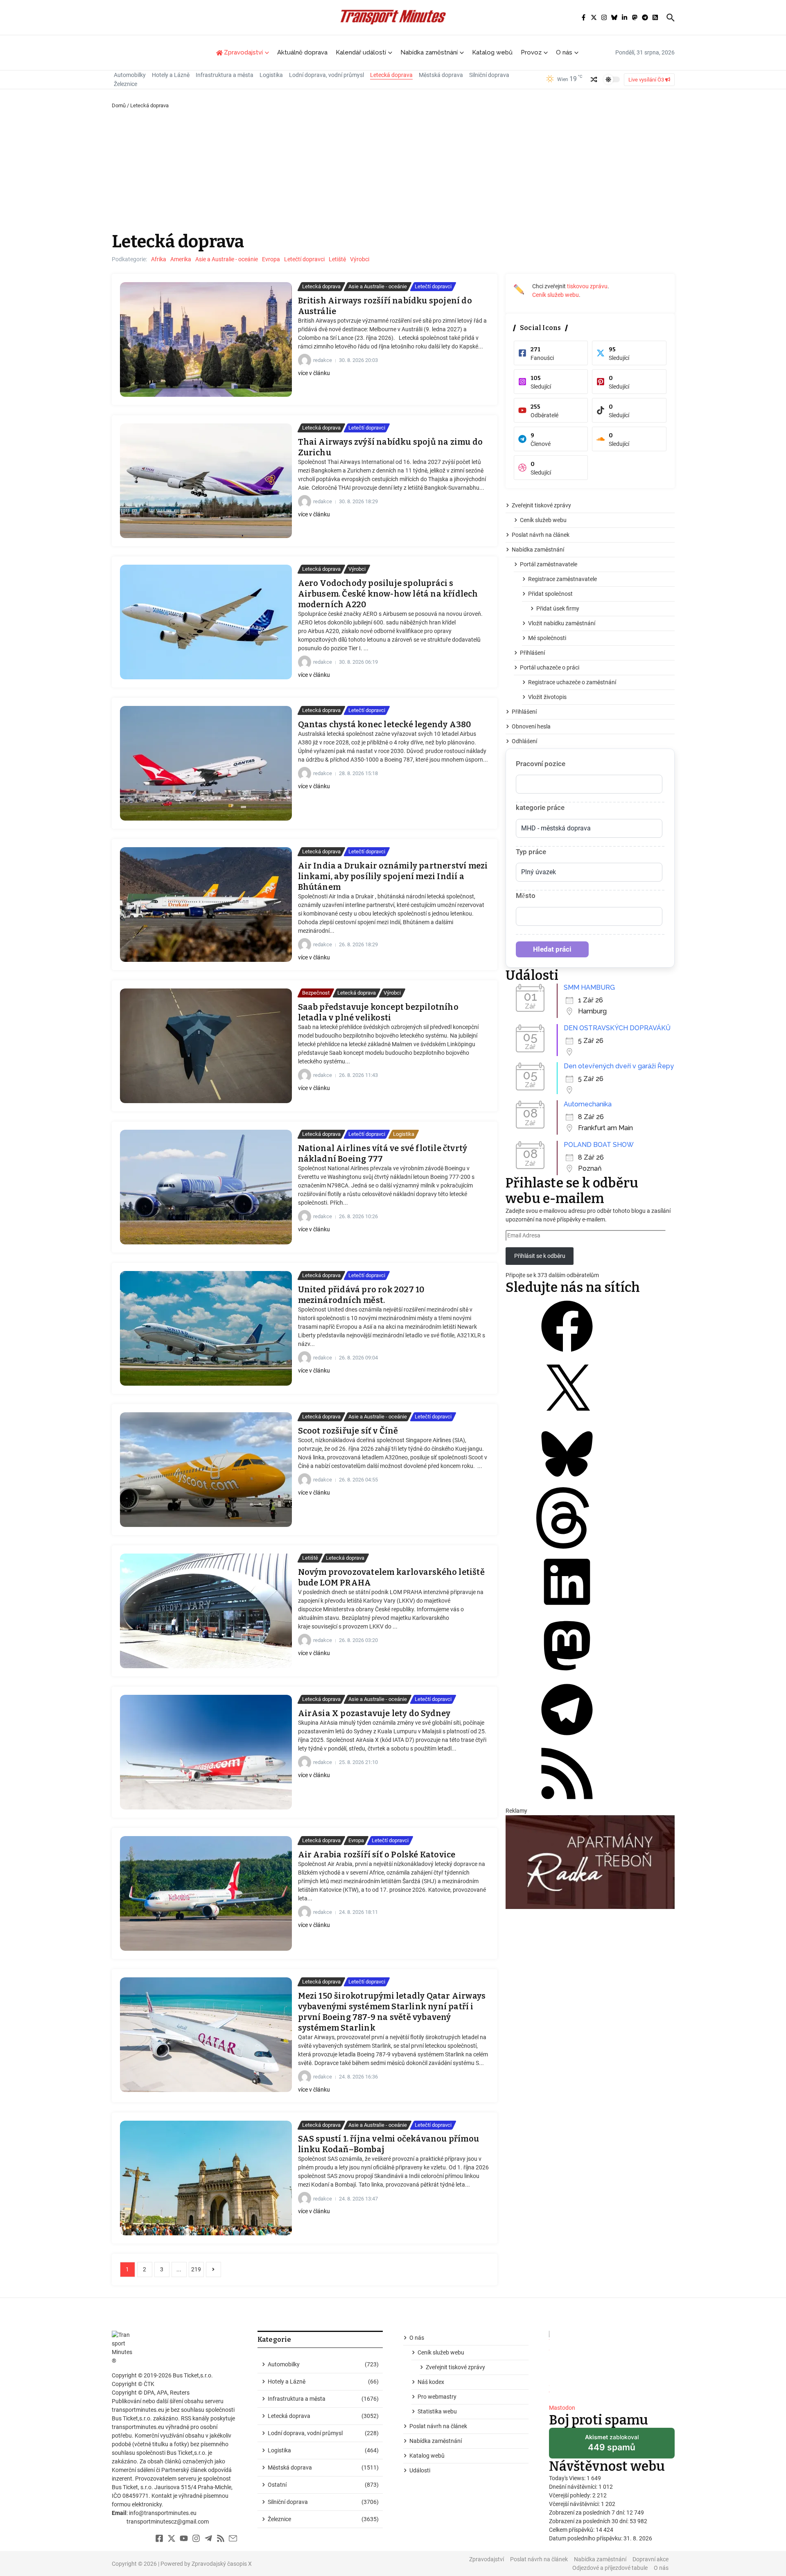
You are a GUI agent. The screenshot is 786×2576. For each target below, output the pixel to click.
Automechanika (588, 1104)
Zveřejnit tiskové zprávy (541, 505)
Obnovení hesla (531, 726)
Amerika (181, 259)
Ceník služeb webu (556, 295)
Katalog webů (492, 52)
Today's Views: (568, 2478)
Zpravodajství (487, 2559)
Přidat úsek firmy (558, 608)
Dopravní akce (650, 2559)
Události (420, 2470)
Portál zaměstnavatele (549, 564)
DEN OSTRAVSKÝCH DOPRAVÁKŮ (617, 1028)
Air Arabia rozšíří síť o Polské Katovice (377, 1855)
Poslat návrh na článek (541, 535)
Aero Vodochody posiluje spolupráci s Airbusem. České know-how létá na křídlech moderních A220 (388, 594)
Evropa (271, 259)
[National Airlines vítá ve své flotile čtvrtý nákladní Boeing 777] (206, 1187)
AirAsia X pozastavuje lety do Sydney (374, 1713)
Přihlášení (532, 653)
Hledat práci (552, 949)
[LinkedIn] (567, 1610)
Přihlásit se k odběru (540, 1256)
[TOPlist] (612, 2364)
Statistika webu (437, 2411)
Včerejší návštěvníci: (575, 2504)
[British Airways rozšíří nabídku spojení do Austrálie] (206, 339)
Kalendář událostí (361, 52)
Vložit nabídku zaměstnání (562, 623)
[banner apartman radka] (590, 1862)
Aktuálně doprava (302, 52)
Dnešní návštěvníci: (574, 2487)
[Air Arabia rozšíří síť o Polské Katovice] (206, 1893)
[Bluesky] (567, 1483)
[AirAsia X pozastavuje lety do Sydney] (206, 1752)
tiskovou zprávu (587, 286)
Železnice (125, 84)
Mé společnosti (547, 638)
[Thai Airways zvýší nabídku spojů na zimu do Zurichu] (206, 481)
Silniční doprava (489, 75)
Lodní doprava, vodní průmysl (326, 75)
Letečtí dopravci (304, 259)
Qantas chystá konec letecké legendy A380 (385, 724)
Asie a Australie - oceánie (227, 259)
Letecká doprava (391, 75)
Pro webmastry (437, 2397)
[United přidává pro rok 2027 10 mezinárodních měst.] (206, 1328)
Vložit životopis (547, 697)
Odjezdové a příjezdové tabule (610, 2568)
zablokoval (612, 2446)
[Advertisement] (393, 171)
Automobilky (130, 75)
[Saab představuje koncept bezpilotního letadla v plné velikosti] (206, 1046)
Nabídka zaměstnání (429, 52)
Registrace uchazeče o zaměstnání (572, 682)
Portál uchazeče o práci (550, 667)
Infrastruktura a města (225, 75)
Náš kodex (431, 2382)
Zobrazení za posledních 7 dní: (588, 2513)
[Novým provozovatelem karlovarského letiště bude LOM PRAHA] (206, 1611)
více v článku (314, 373)
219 (196, 2269)
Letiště (337, 259)
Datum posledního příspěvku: (586, 2538)
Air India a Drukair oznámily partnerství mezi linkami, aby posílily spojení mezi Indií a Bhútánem (393, 876)
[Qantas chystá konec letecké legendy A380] (206, 763)
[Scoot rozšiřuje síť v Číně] (206, 1470)
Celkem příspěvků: (572, 2530)
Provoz (531, 52)
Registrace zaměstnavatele (562, 579)
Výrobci (360, 259)
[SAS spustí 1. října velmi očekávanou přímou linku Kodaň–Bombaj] (206, 2178)
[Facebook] (567, 1355)
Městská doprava (441, 75)
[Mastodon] (567, 1674)
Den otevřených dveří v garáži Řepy (619, 1066)
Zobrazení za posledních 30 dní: (589, 2521)
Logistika (271, 75)
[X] (567, 1419)
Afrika (159, 259)
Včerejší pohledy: (571, 2495)
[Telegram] (567, 1738)
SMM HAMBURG (589, 987)
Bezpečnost (316, 993)
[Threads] (567, 1547)
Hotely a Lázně (171, 75)
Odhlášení (524, 741)
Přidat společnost (550, 594)
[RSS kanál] (567, 1802)
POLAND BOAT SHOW (599, 1145)
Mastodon (562, 2408)
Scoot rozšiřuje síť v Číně (348, 1431)
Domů (119, 105)
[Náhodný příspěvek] (594, 79)
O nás (564, 52)
